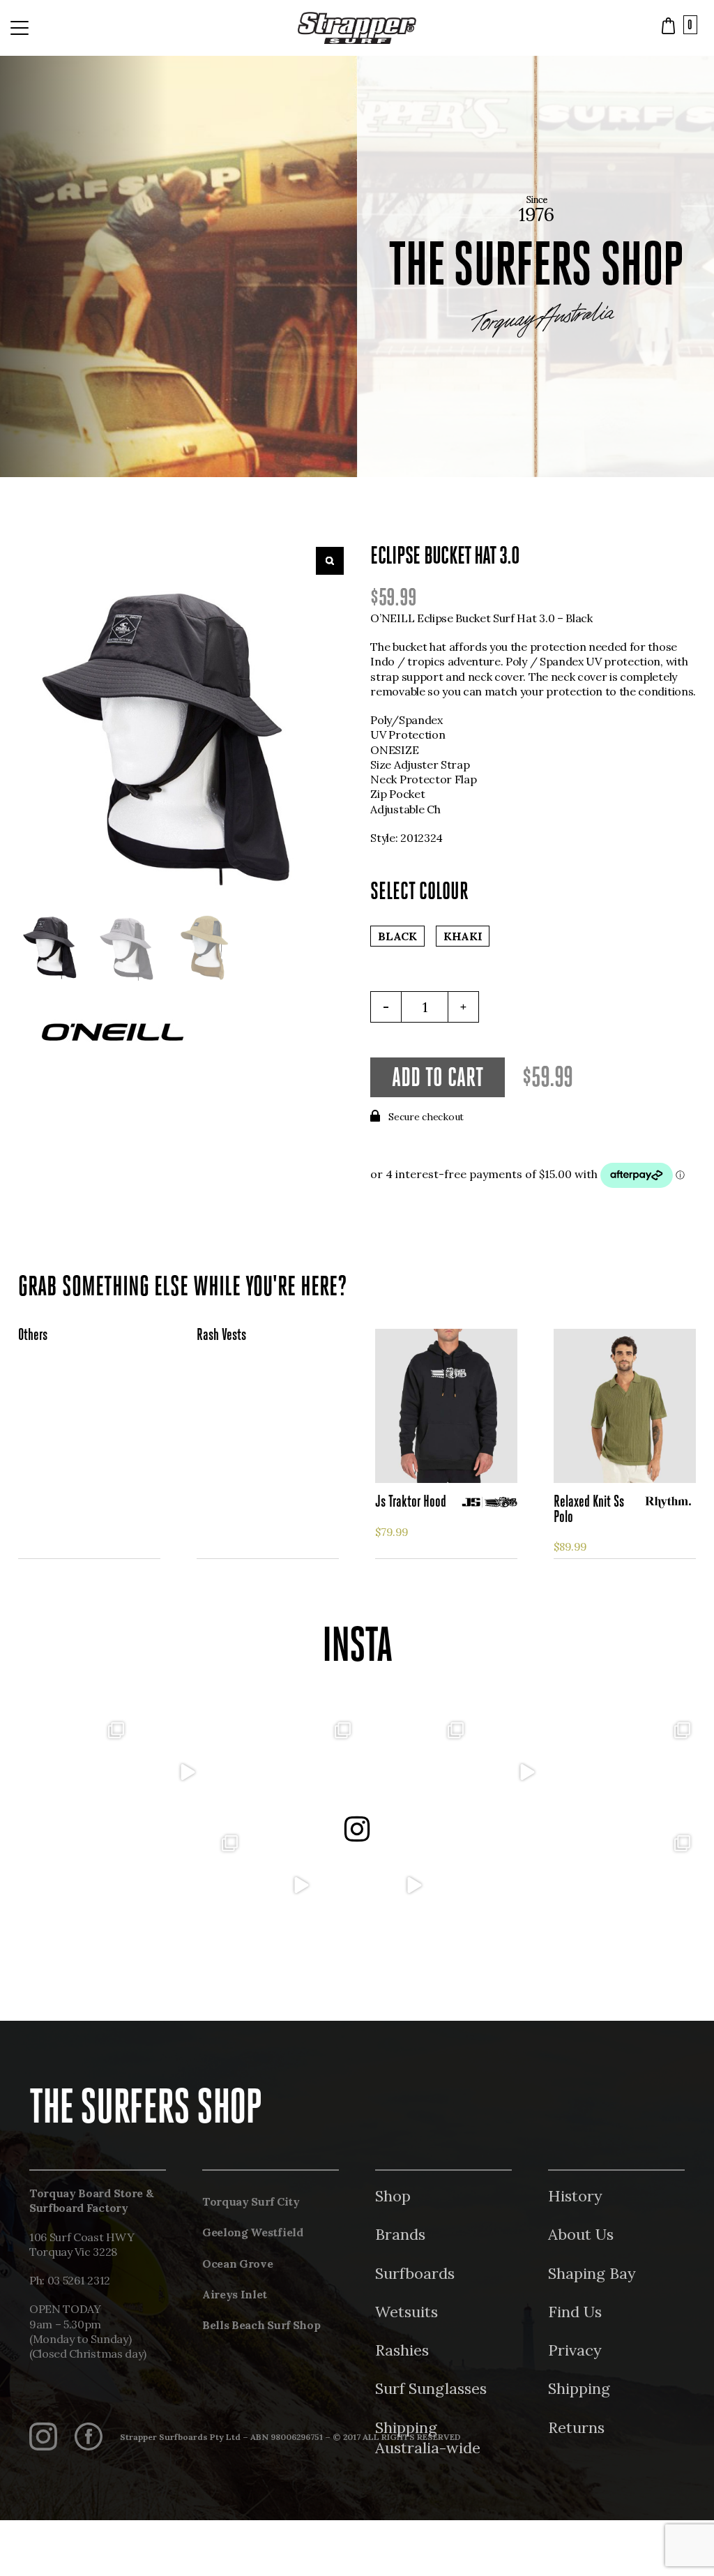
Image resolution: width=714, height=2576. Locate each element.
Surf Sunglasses (431, 2388)
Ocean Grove (237, 2264)
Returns (576, 2427)
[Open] (74, 1772)
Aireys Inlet (235, 2294)
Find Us (575, 2312)
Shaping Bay (592, 2273)
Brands (400, 2234)
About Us (581, 2234)
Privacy (575, 2350)
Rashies (402, 2350)
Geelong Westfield (253, 2232)
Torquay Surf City (251, 2201)
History (575, 2196)
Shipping (579, 2388)
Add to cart (438, 1079)
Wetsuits (407, 2312)
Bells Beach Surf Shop (261, 2325)
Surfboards (415, 2273)
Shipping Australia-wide (428, 2438)
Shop (393, 2196)
